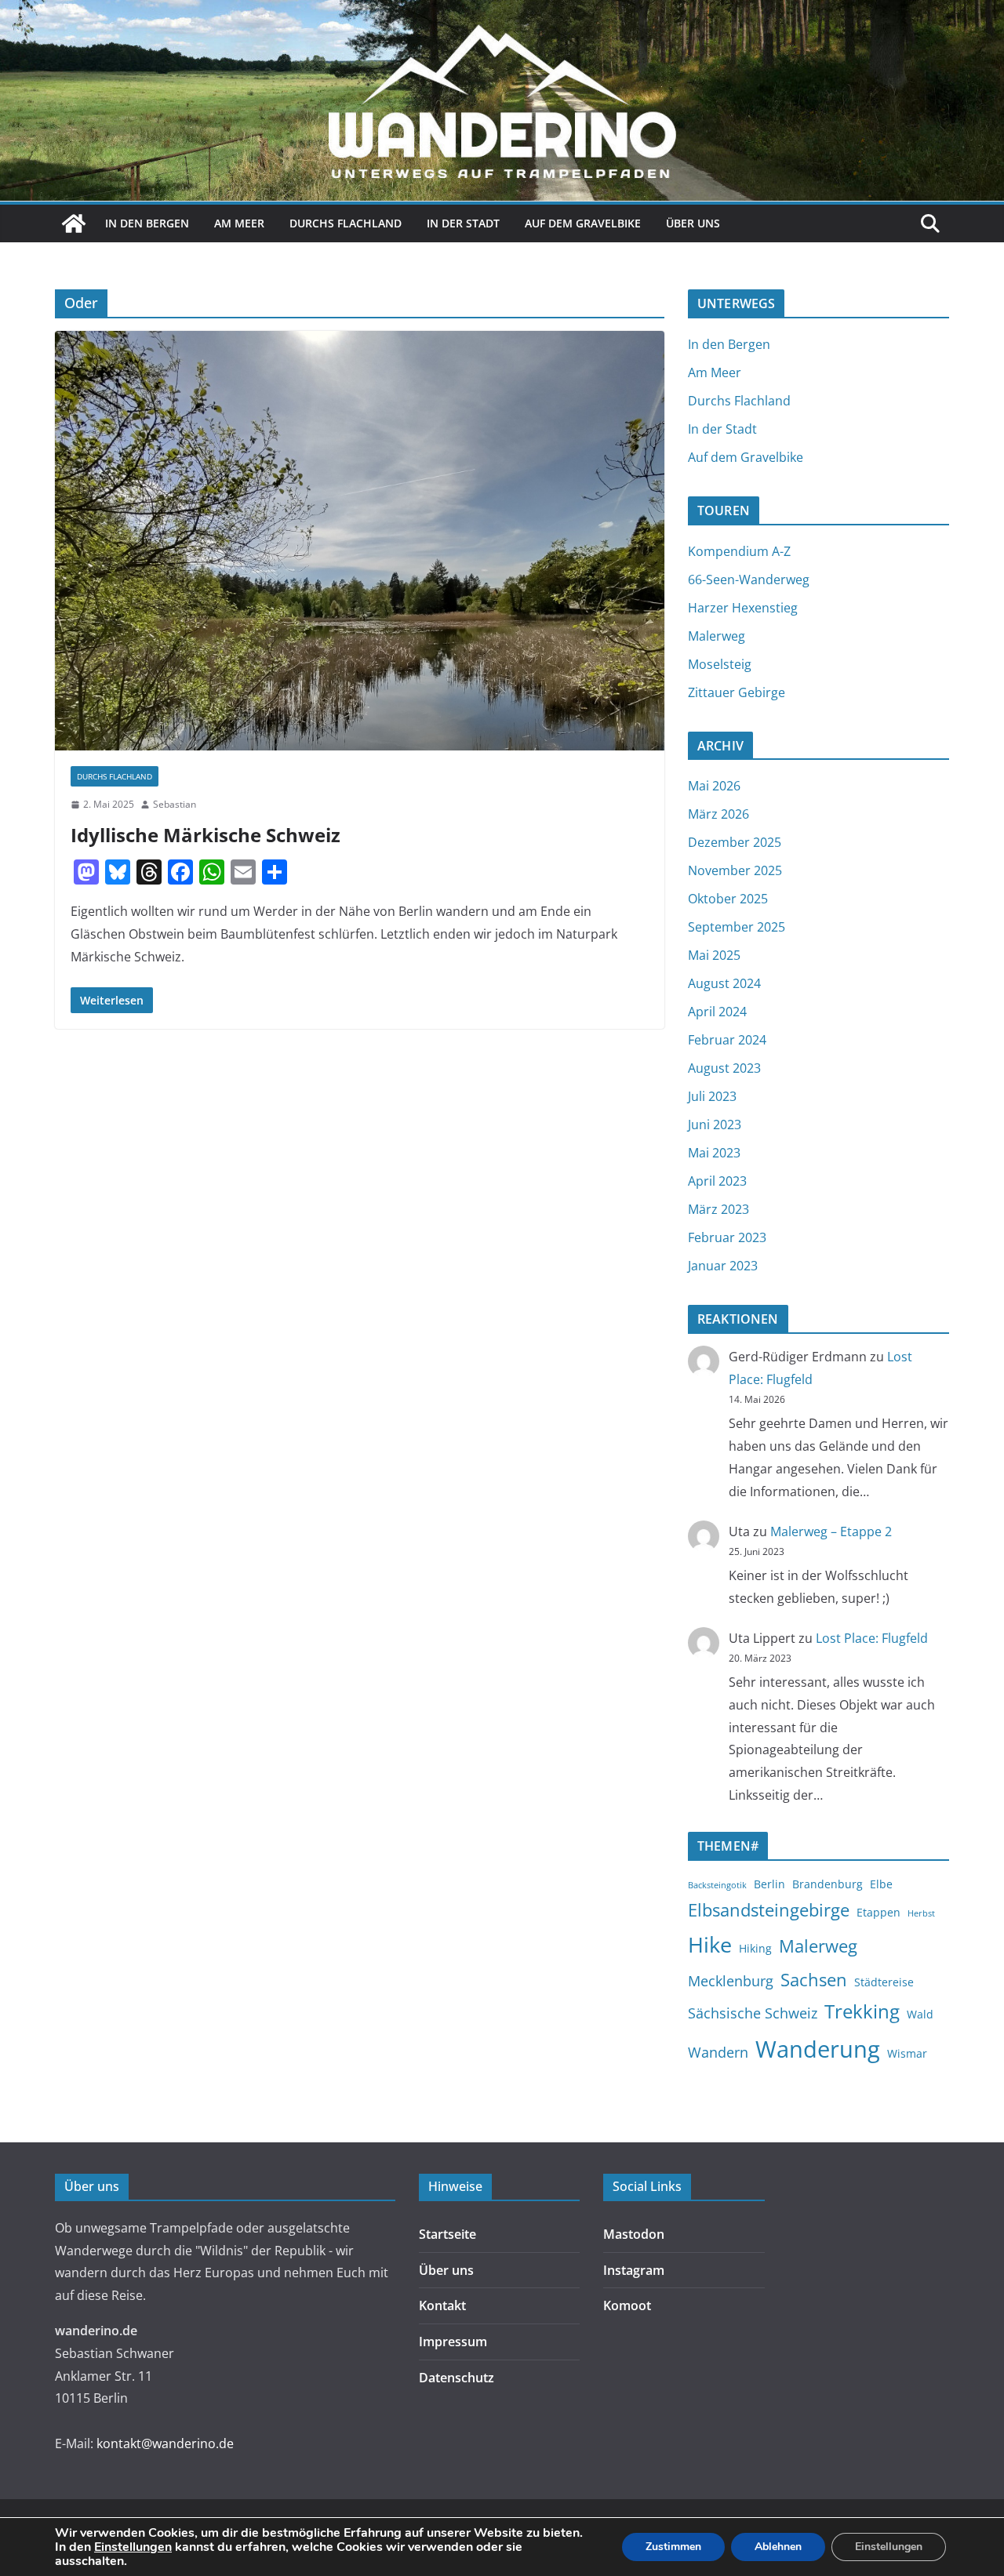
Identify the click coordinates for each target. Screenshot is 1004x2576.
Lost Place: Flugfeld (872, 1638)
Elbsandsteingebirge (769, 1909)
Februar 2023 (727, 1237)
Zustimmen (673, 2547)
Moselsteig (720, 664)
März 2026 (718, 814)
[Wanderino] (74, 223)
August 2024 (724, 983)
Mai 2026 (714, 786)
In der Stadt (463, 223)
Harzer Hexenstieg (743, 608)
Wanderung (818, 2049)
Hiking (755, 1948)
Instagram (634, 2270)
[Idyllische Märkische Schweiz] (360, 541)
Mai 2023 (714, 1153)
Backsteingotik (717, 1885)
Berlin (769, 1884)
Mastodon (634, 2234)
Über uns (693, 223)
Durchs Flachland (346, 223)
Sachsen (814, 1979)
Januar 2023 (723, 1266)
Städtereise (884, 1982)
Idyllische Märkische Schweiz (206, 835)
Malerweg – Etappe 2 (831, 1531)
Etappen (878, 1912)
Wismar (907, 2053)
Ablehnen (778, 2547)
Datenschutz (457, 2378)
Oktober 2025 (728, 899)
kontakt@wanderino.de (165, 2443)
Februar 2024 (727, 1040)
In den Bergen (147, 223)
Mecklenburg (731, 1981)
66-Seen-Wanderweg (749, 580)
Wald (920, 2014)
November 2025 (735, 870)
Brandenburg (828, 1884)
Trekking (862, 2011)
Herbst (921, 1913)
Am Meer (239, 223)
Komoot (627, 2305)
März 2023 (718, 1209)
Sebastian (175, 804)
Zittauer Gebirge (737, 692)
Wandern (718, 2052)
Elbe (881, 1884)
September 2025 (737, 927)
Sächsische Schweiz (753, 2013)
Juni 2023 (715, 1125)
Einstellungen (133, 2547)
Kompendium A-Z (739, 551)
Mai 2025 (714, 955)
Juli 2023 (712, 1096)
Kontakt (442, 2305)
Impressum (453, 2342)
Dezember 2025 (735, 842)
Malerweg (717, 636)
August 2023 (724, 1068)
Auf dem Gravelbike (583, 223)
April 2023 (717, 1181)
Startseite (447, 2234)
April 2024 (717, 1012)
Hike (710, 1944)
